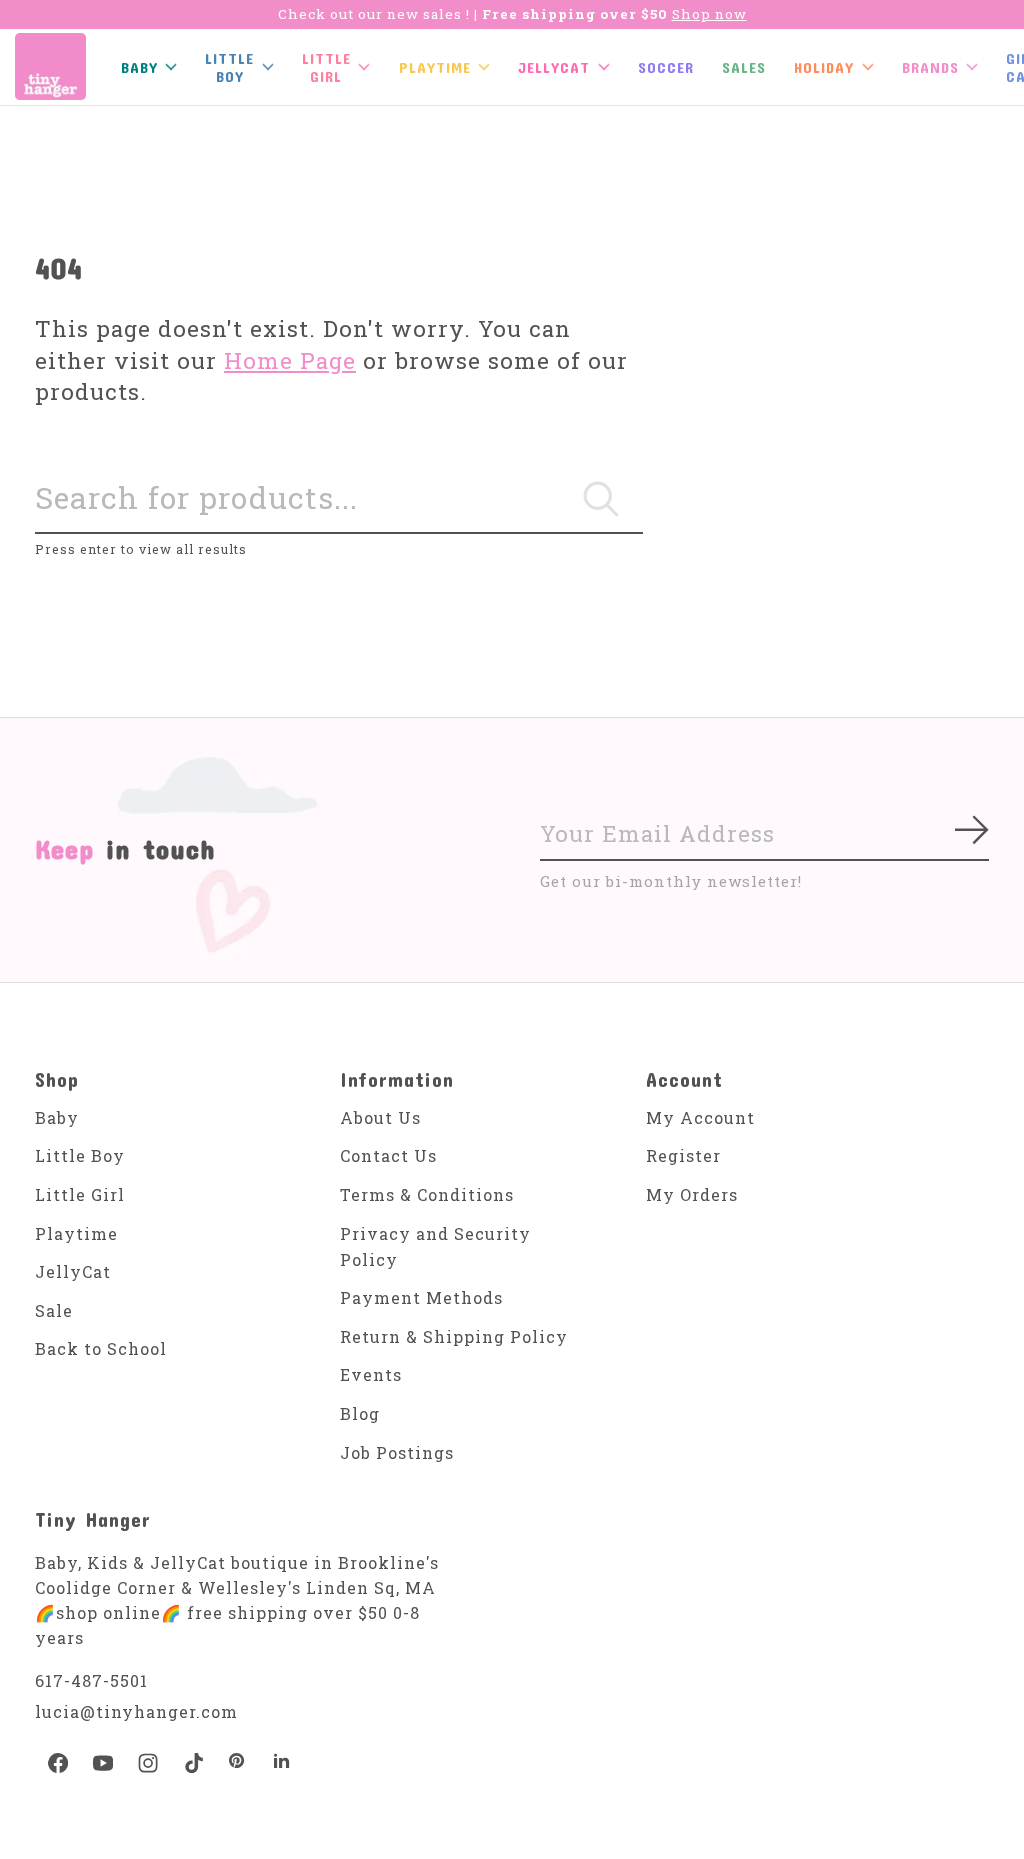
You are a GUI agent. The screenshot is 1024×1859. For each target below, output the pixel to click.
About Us (380, 1117)
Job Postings (397, 1452)
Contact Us (388, 1155)
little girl (326, 67)
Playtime (435, 67)
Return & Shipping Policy (454, 1336)
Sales (744, 67)
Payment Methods (421, 1297)
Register (683, 1155)
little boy (229, 67)
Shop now (709, 14)
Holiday (824, 67)
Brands (930, 67)
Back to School (101, 1348)
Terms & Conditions (427, 1194)
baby (139, 67)
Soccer (666, 67)
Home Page (290, 360)
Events (371, 1374)
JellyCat (554, 67)
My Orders (692, 1194)
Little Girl (80, 1194)
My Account (700, 1117)
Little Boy (80, 1155)
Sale (54, 1310)
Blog (360, 1413)
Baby (57, 1117)
